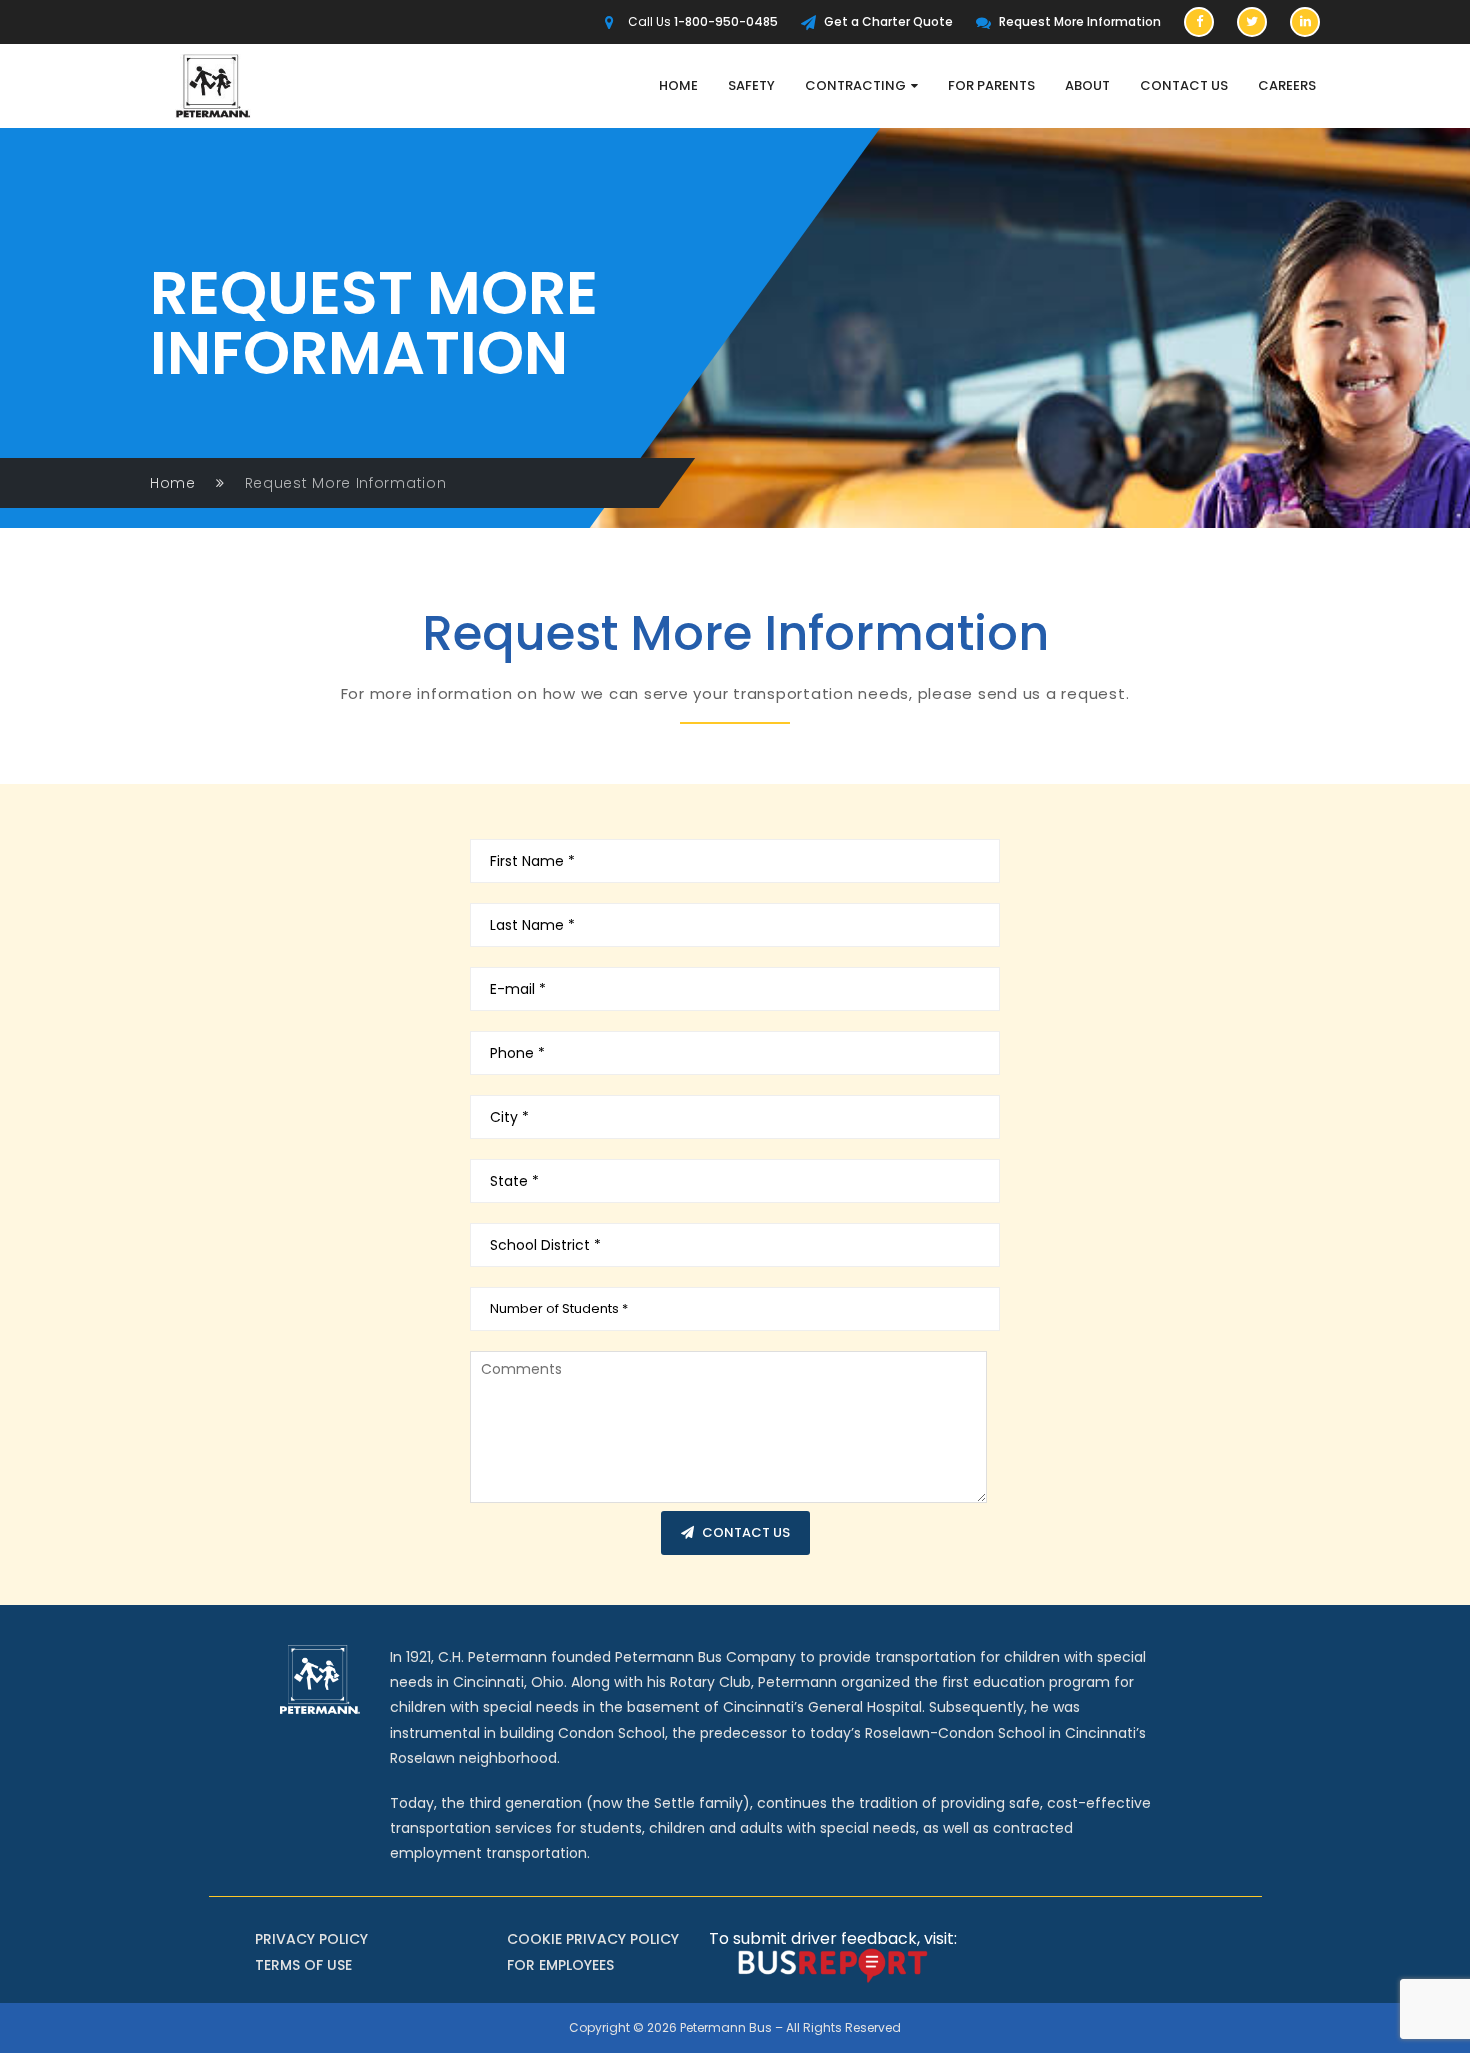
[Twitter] (1252, 22)
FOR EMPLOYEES (560, 1965)
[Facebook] (1199, 22)
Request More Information (1080, 21)
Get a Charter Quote (888, 21)
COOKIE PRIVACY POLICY (593, 1939)
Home (173, 483)
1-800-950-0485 (726, 21)
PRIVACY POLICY (311, 1939)
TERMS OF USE (303, 1965)
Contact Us (746, 1532)
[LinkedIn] (1305, 22)
